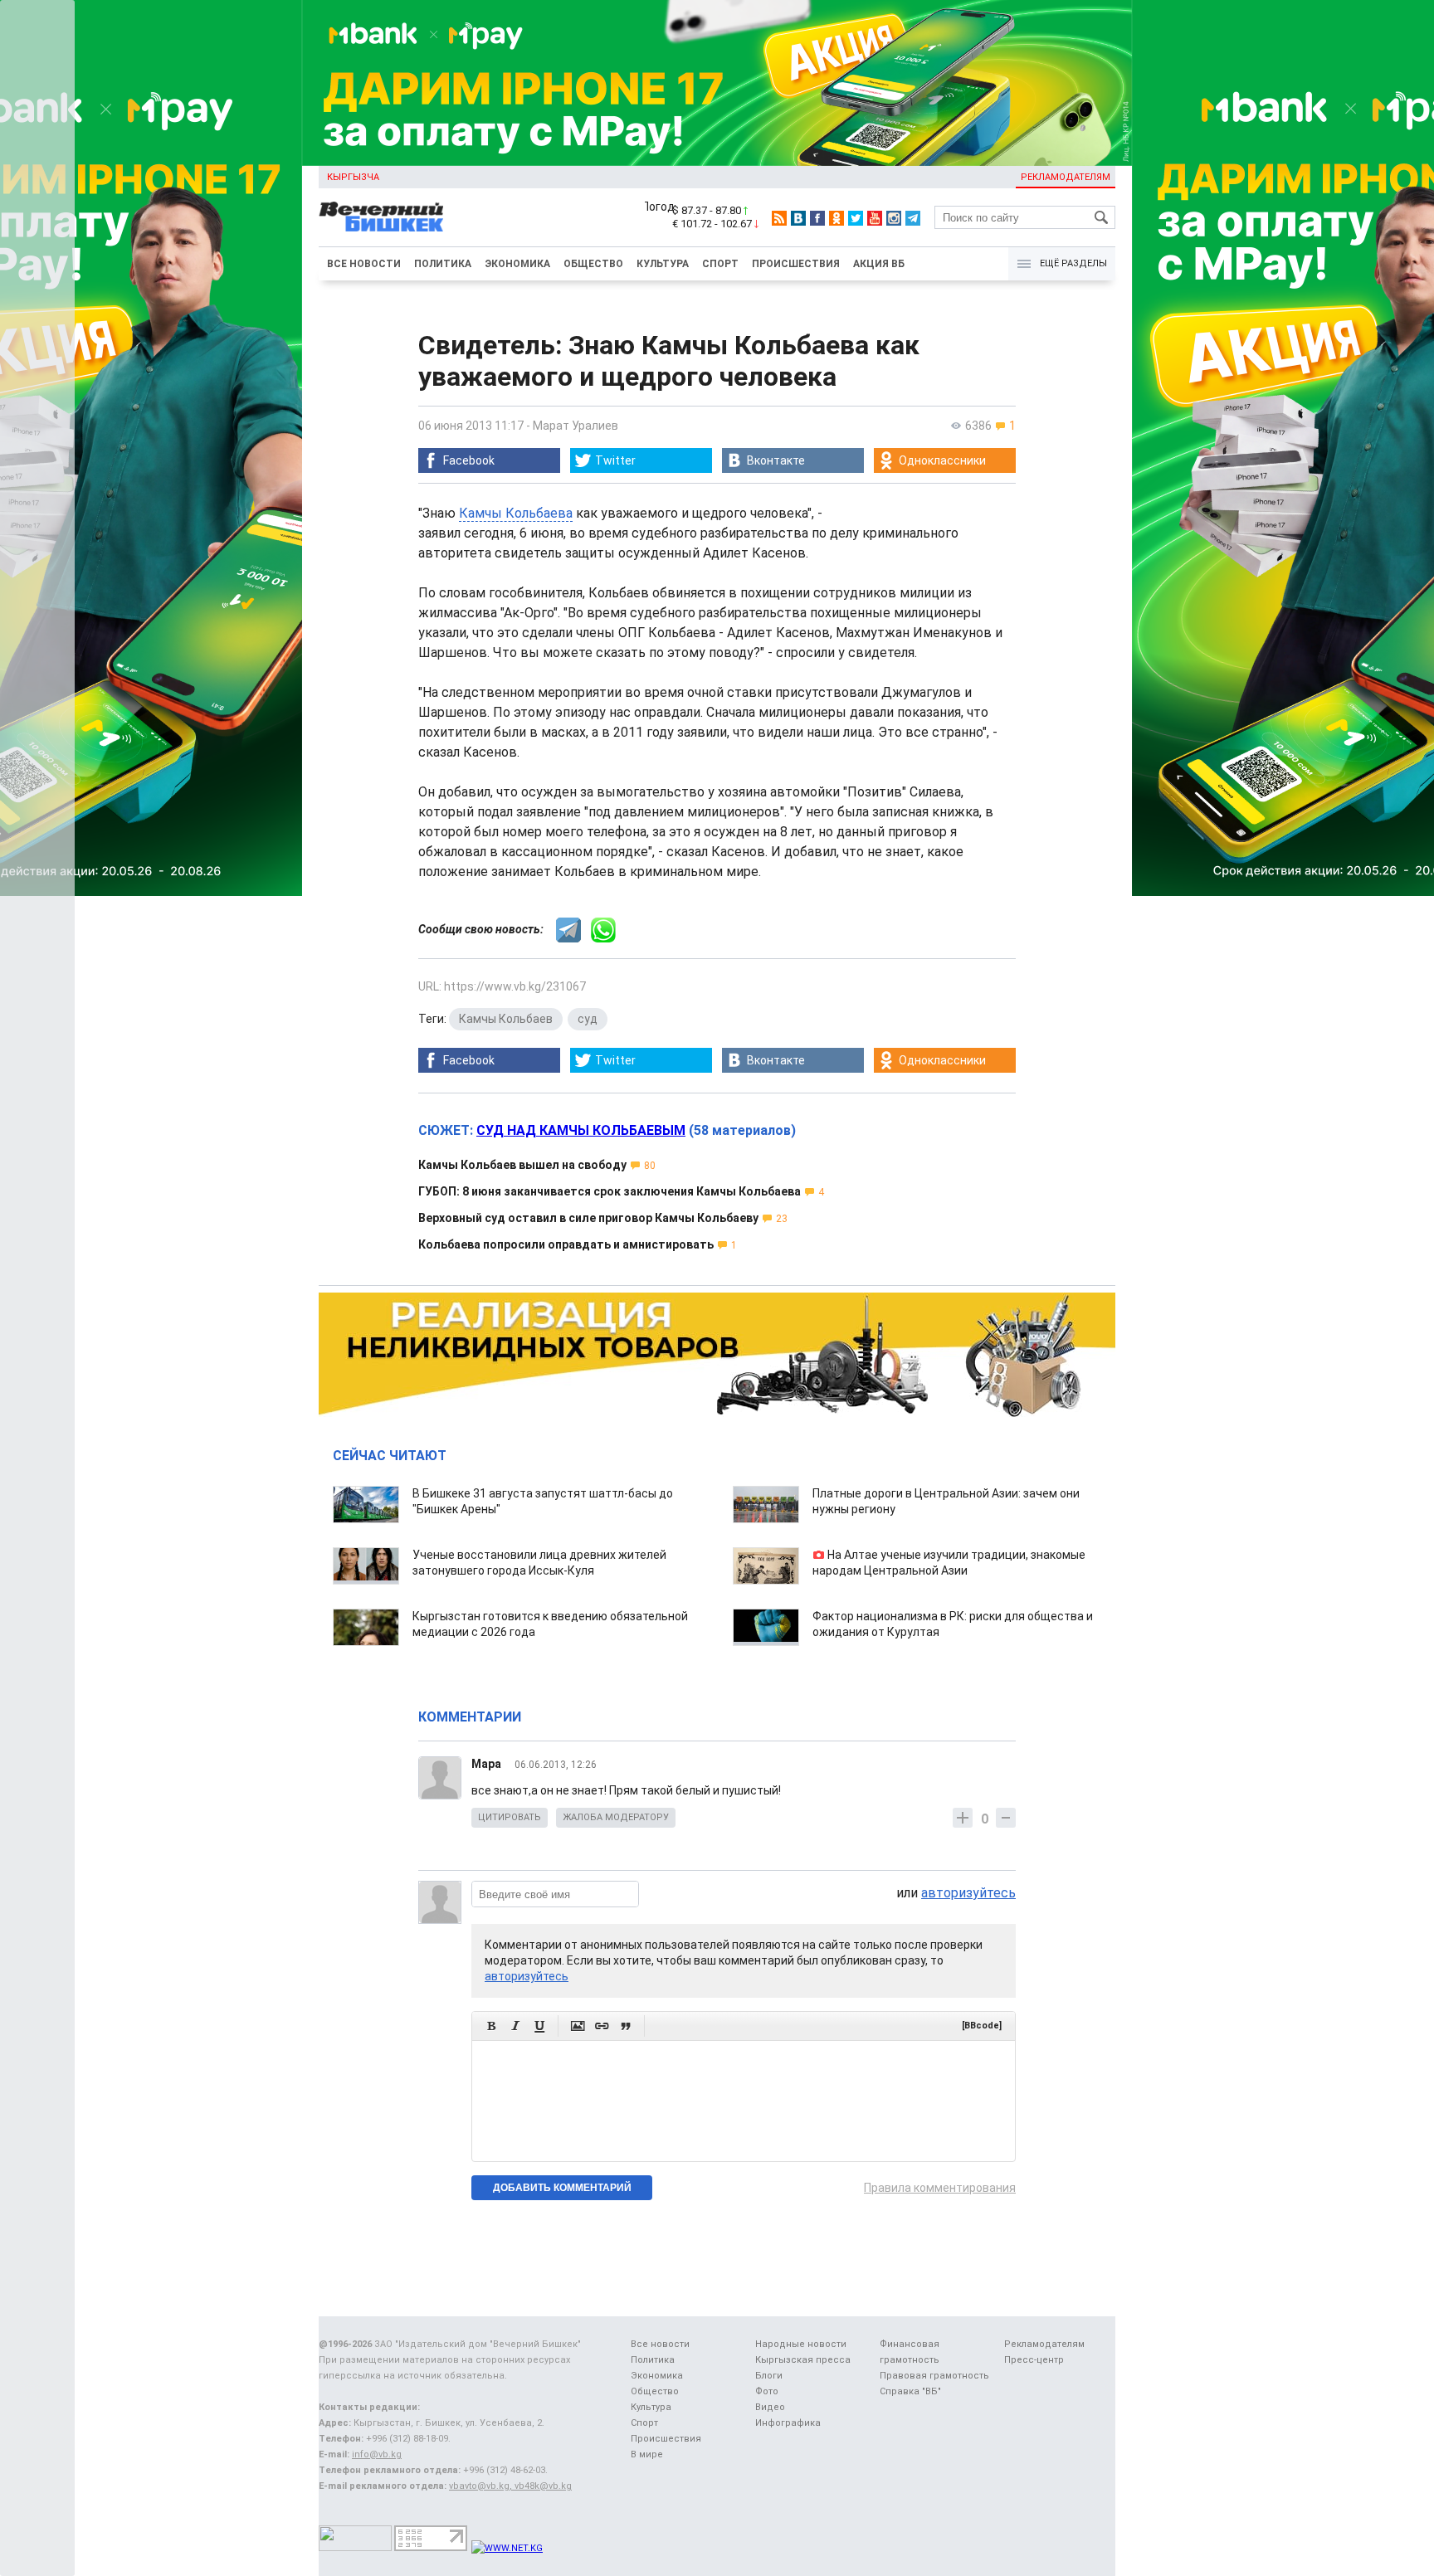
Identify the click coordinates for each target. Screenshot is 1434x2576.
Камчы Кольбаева (516, 513)
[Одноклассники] (836, 218)
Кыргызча (353, 177)
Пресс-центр (1034, 2360)
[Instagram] (894, 218)
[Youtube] (875, 218)
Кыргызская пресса (803, 2360)
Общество (593, 264)
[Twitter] (856, 218)
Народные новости (801, 2344)
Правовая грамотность (934, 2376)
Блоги (769, 2376)
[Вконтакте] (798, 218)
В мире (647, 2454)
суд (588, 1019)
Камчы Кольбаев (506, 1019)
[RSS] (779, 218)
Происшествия (796, 264)
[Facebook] (817, 218)
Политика (443, 264)
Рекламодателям (1066, 177)
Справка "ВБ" (910, 2391)
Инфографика (788, 2423)
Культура (663, 264)
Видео (770, 2407)
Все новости (364, 264)
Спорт (720, 264)
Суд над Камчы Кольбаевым (581, 1130)
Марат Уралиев (576, 426)
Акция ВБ (879, 264)
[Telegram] (913, 218)
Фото (767, 2391)
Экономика (517, 264)
